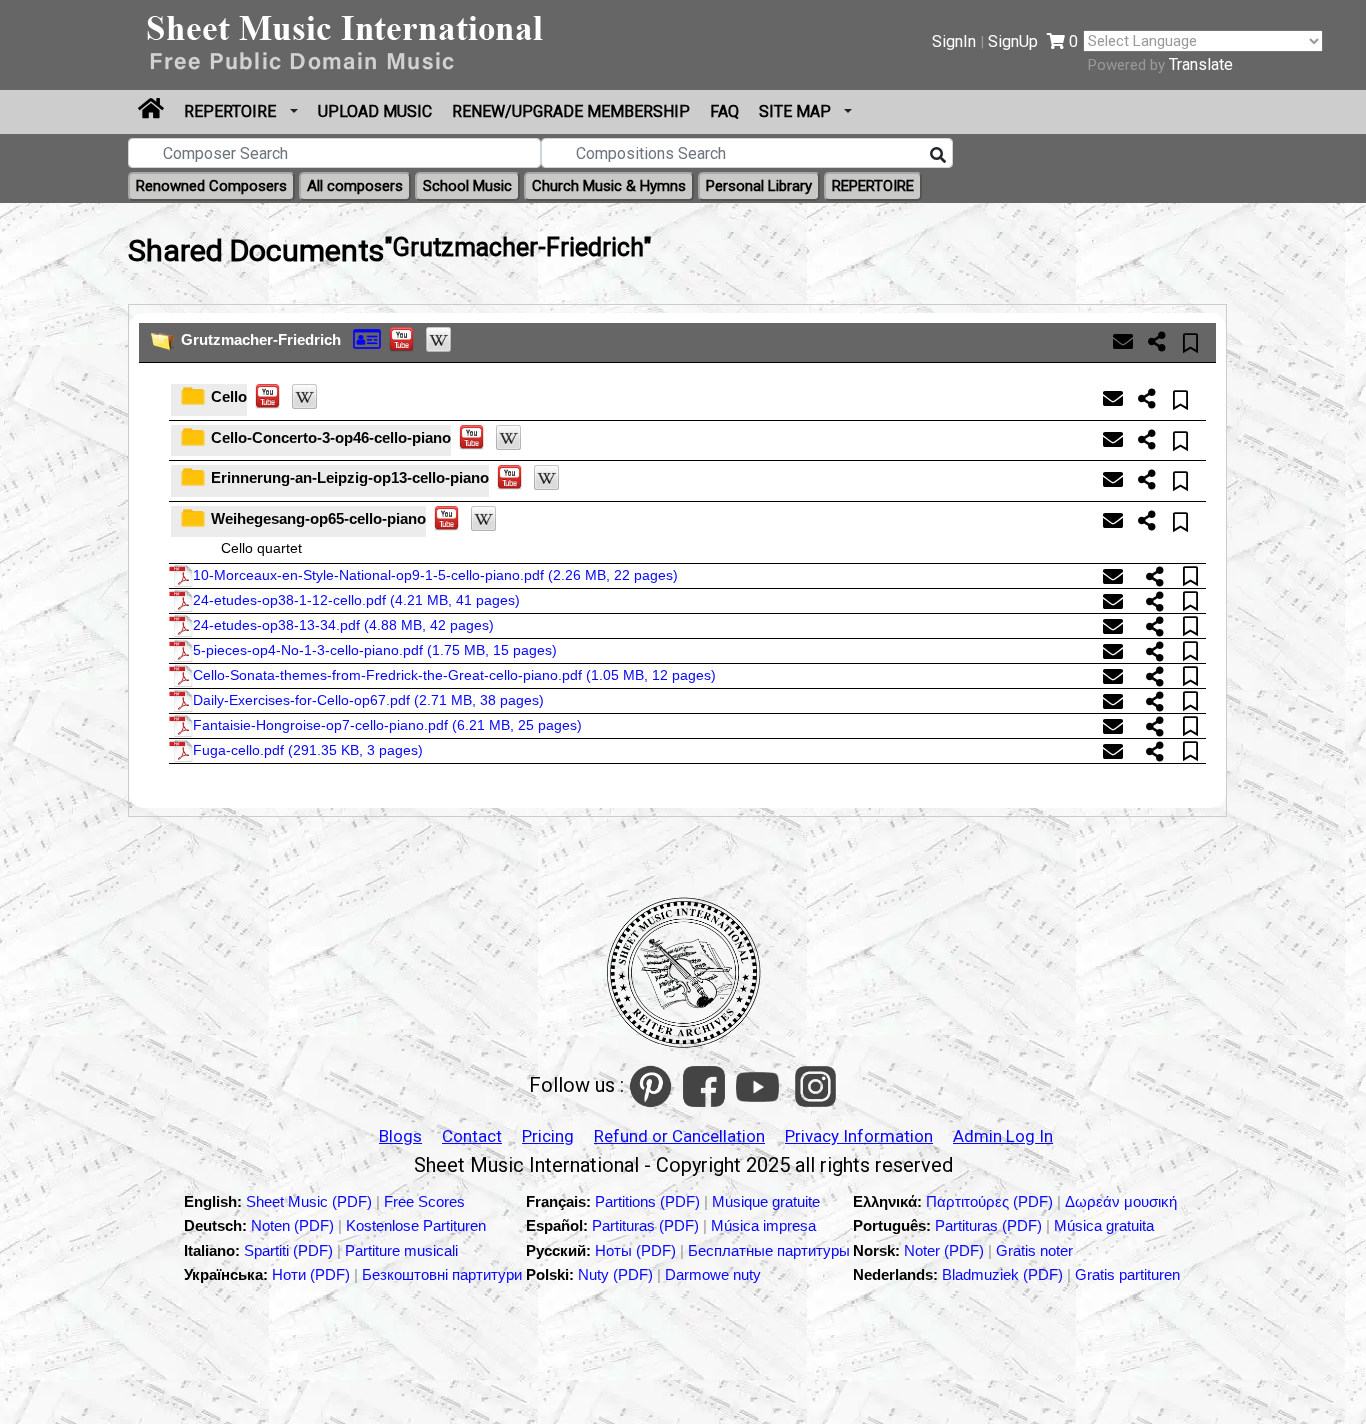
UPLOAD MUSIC (375, 111)
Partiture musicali (401, 1250)
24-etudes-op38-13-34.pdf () (343, 625)
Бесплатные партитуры (769, 1250)
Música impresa (763, 1225)
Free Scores (424, 1201)
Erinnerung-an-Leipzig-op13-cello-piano (350, 477)
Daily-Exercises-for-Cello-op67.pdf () (368, 700)
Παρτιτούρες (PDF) (991, 1201)
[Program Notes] (367, 337)
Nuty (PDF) (615, 1274)
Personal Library (759, 186)
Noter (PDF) (946, 1250)
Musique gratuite (766, 1201)
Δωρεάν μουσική (1121, 1201)
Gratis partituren (1127, 1274)
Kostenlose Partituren (416, 1225)
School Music (467, 186)
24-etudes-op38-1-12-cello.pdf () (356, 600)
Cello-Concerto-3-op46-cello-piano (331, 437)
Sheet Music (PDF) (311, 1201)
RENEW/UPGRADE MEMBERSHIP (571, 111)
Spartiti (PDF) (290, 1250)
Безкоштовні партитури (442, 1274)
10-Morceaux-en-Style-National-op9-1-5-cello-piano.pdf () (435, 575)
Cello (229, 396)
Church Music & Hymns (609, 186)
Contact (472, 1136)
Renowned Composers (211, 186)
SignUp (1013, 41)
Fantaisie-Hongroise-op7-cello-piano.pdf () (387, 725)
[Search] (938, 156)
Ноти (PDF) (311, 1274)
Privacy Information (859, 1136)
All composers (355, 186)
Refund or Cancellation (679, 1136)
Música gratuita (1104, 1225)
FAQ (724, 111)
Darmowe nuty (713, 1274)
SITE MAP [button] (797, 111)
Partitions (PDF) (649, 1201)
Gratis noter (1034, 1250)
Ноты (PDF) (637, 1250)
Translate (1201, 64)
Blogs (400, 1136)
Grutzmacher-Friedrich (261, 339)
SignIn (954, 41)
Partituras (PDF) (647, 1225)
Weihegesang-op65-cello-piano (318, 518)
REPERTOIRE (232, 111)
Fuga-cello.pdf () (308, 750)
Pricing (548, 1136)
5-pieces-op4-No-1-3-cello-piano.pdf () (375, 650)
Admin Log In (1003, 1136)
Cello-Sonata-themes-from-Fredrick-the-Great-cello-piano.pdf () (454, 675)
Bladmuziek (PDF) (1004, 1274)
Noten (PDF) (294, 1225)
